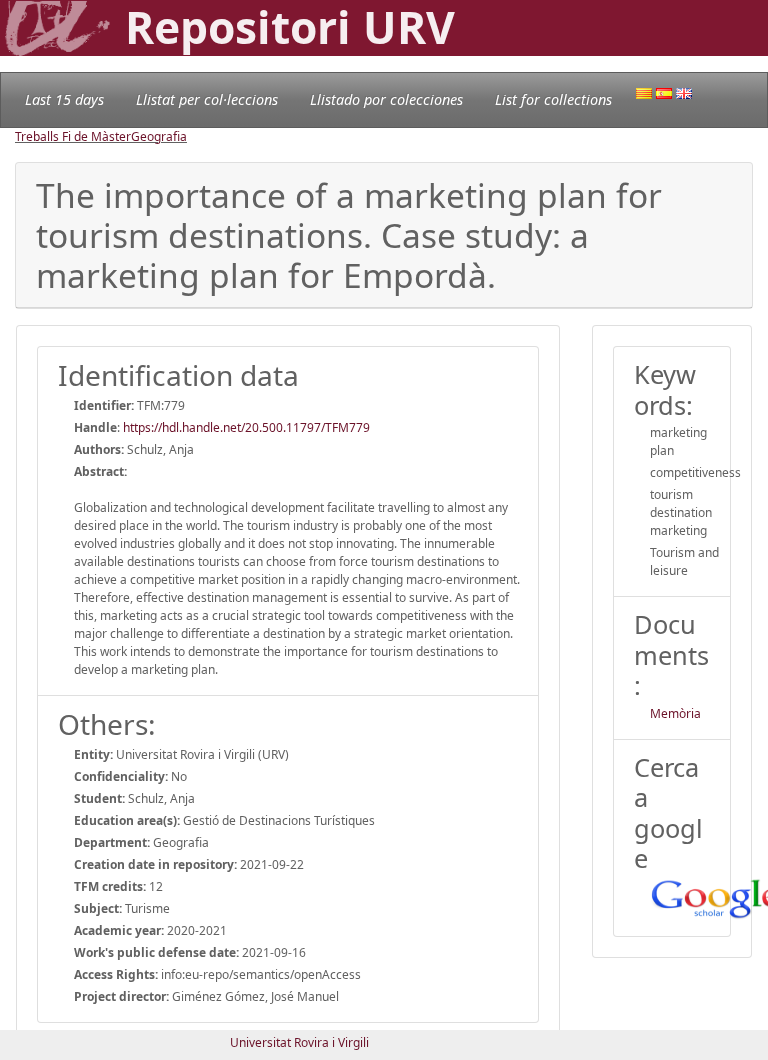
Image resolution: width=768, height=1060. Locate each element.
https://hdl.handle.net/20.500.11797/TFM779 (246, 427)
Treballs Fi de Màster (73, 136)
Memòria (675, 713)
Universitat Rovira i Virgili (299, 1042)
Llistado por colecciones (386, 99)
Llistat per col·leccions (207, 99)
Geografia (159, 136)
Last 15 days (64, 99)
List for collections (553, 99)
